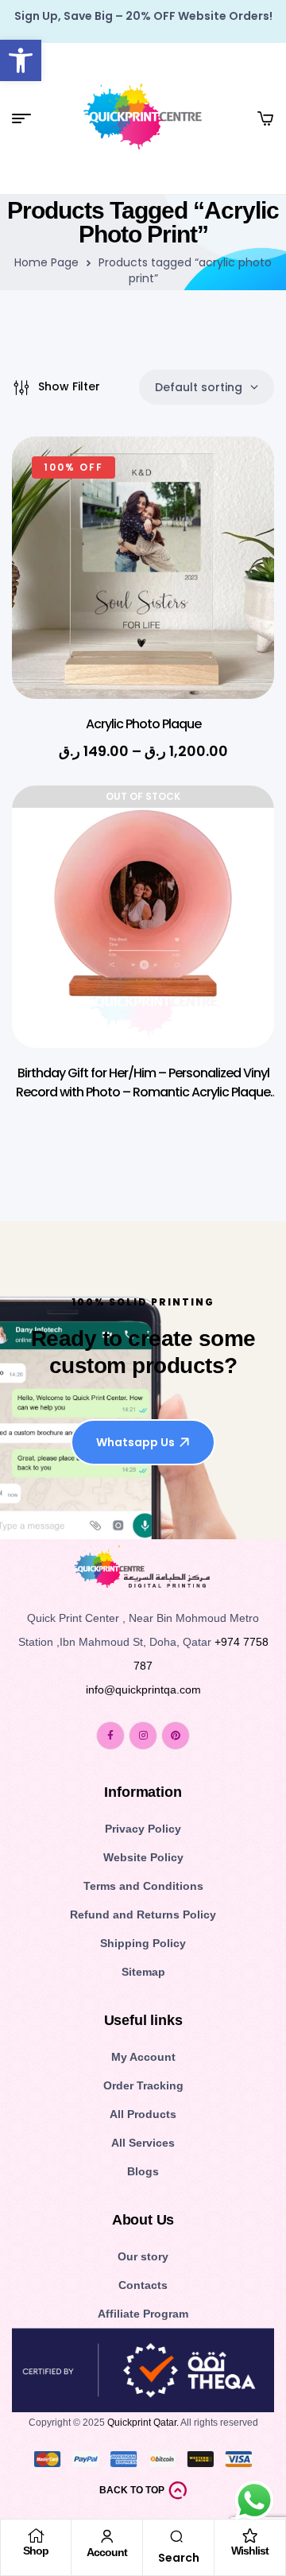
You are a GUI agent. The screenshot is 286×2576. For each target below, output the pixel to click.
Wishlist (250, 2551)
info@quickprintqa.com (143, 1690)
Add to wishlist (238, 480)
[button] (21, 60)
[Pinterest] (176, 1736)
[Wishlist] (250, 2535)
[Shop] (36, 2535)
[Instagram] (143, 1736)
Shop (36, 2551)
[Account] (107, 2536)
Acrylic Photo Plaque (143, 724)
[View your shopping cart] (265, 118)
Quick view (238, 520)
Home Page (46, 262)
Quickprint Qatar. (143, 2423)
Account (107, 2552)
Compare (238, 560)
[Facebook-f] (110, 1736)
